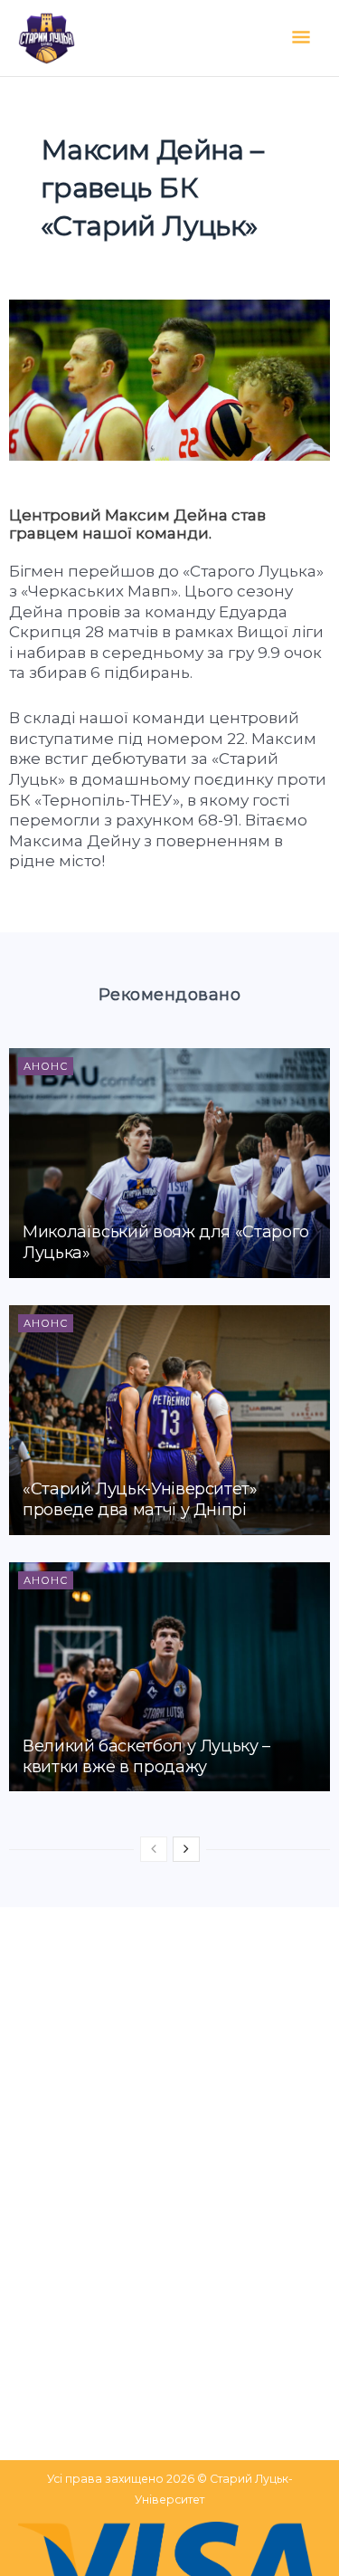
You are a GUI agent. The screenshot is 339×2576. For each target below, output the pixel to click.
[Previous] (154, 1849)
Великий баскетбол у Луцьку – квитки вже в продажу (146, 1756)
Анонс (46, 1066)
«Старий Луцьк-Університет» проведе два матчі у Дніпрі (140, 1499)
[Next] (186, 1849)
